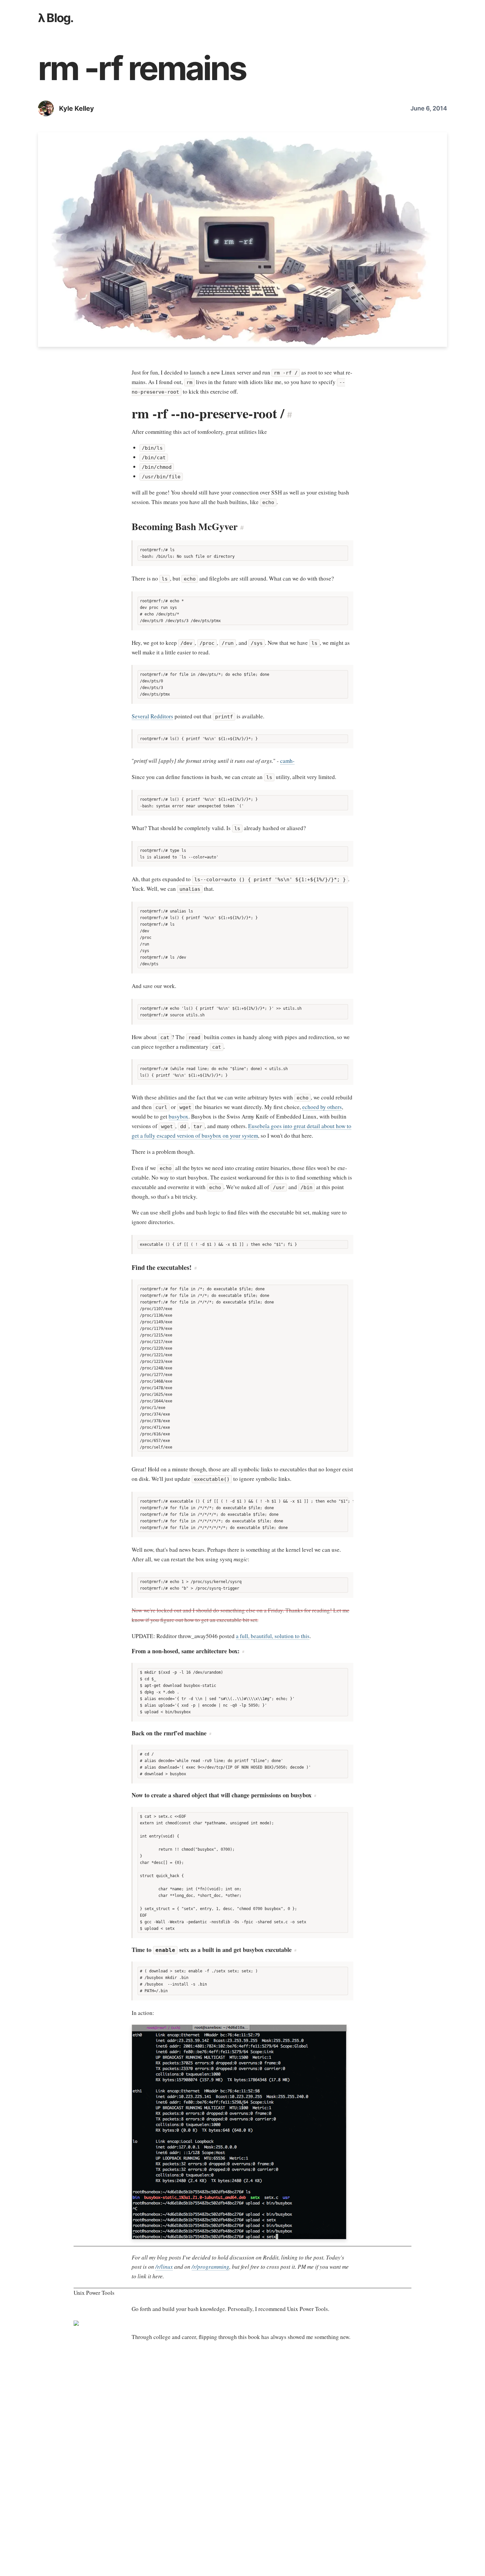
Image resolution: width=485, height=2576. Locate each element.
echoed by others (322, 1107)
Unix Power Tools (94, 2293)
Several (140, 716)
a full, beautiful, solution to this (273, 1636)
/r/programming (210, 2267)
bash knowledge (206, 2309)
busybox (178, 1116)
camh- (287, 761)
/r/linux (164, 2267)
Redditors (162, 716)
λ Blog (54, 18)
